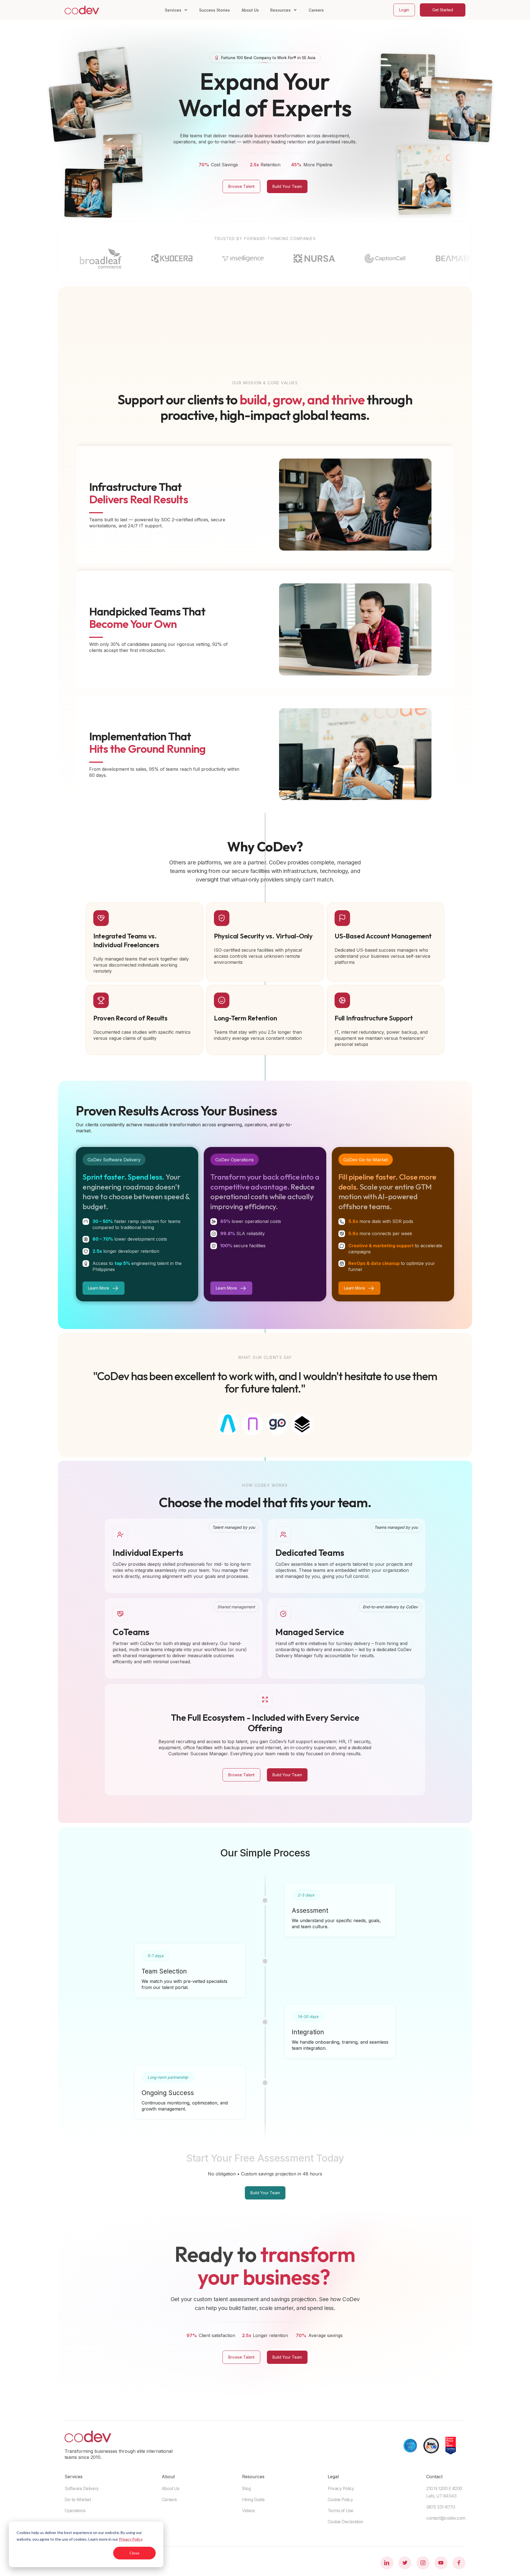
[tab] (228, 1424)
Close (134, 2553)
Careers (316, 10)
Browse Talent (241, 186)
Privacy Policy (131, 2539)
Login (404, 10)
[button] (176, 10)
